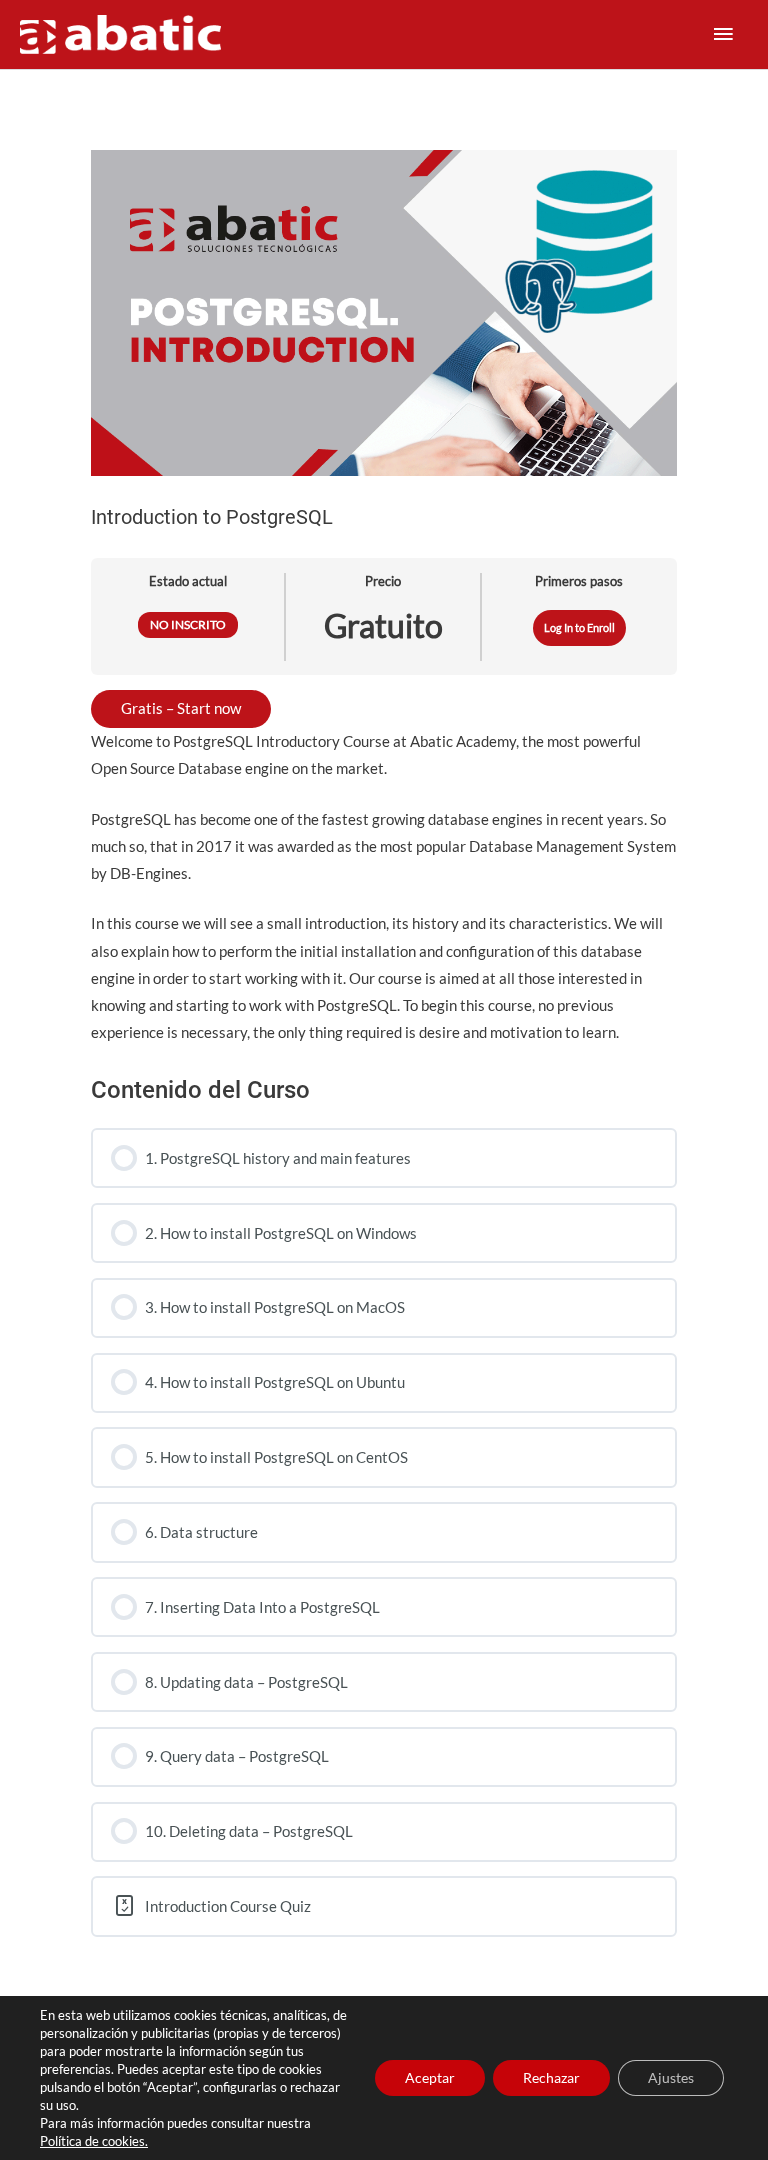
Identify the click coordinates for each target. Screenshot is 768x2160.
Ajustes (671, 2077)
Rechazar (551, 2077)
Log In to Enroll (579, 627)
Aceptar (430, 2077)
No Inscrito (188, 624)
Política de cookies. (94, 2141)
